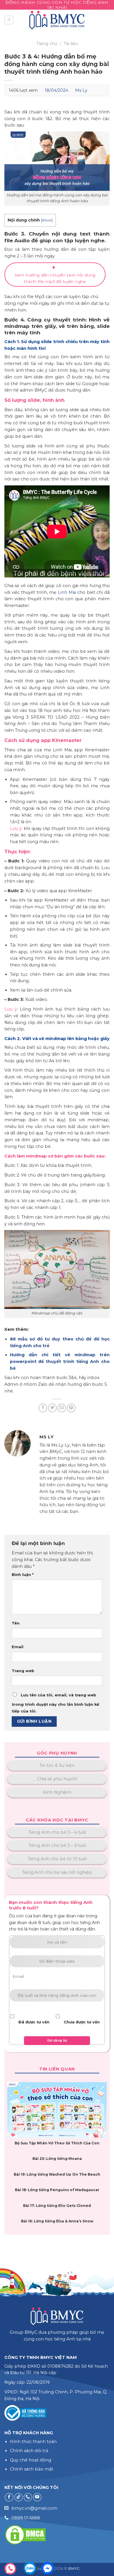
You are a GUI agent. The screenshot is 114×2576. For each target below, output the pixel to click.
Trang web (23, 1671)
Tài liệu (71, 44)
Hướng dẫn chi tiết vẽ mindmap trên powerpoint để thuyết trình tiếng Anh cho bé (60, 1361)
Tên (16, 1623)
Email (18, 1647)
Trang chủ (47, 44)
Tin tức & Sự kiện (57, 1765)
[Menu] (9, 20)
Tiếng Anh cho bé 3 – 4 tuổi (57, 1832)
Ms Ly (81, 90)
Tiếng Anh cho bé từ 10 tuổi (57, 1859)
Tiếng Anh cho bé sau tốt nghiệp (57, 1872)
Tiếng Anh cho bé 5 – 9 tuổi (57, 1845)
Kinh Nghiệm (57, 1792)
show (47, 220)
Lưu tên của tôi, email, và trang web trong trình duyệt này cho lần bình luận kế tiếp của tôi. (55, 1703)
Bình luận (23, 1575)
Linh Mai (67, 592)
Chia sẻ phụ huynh (57, 1779)
